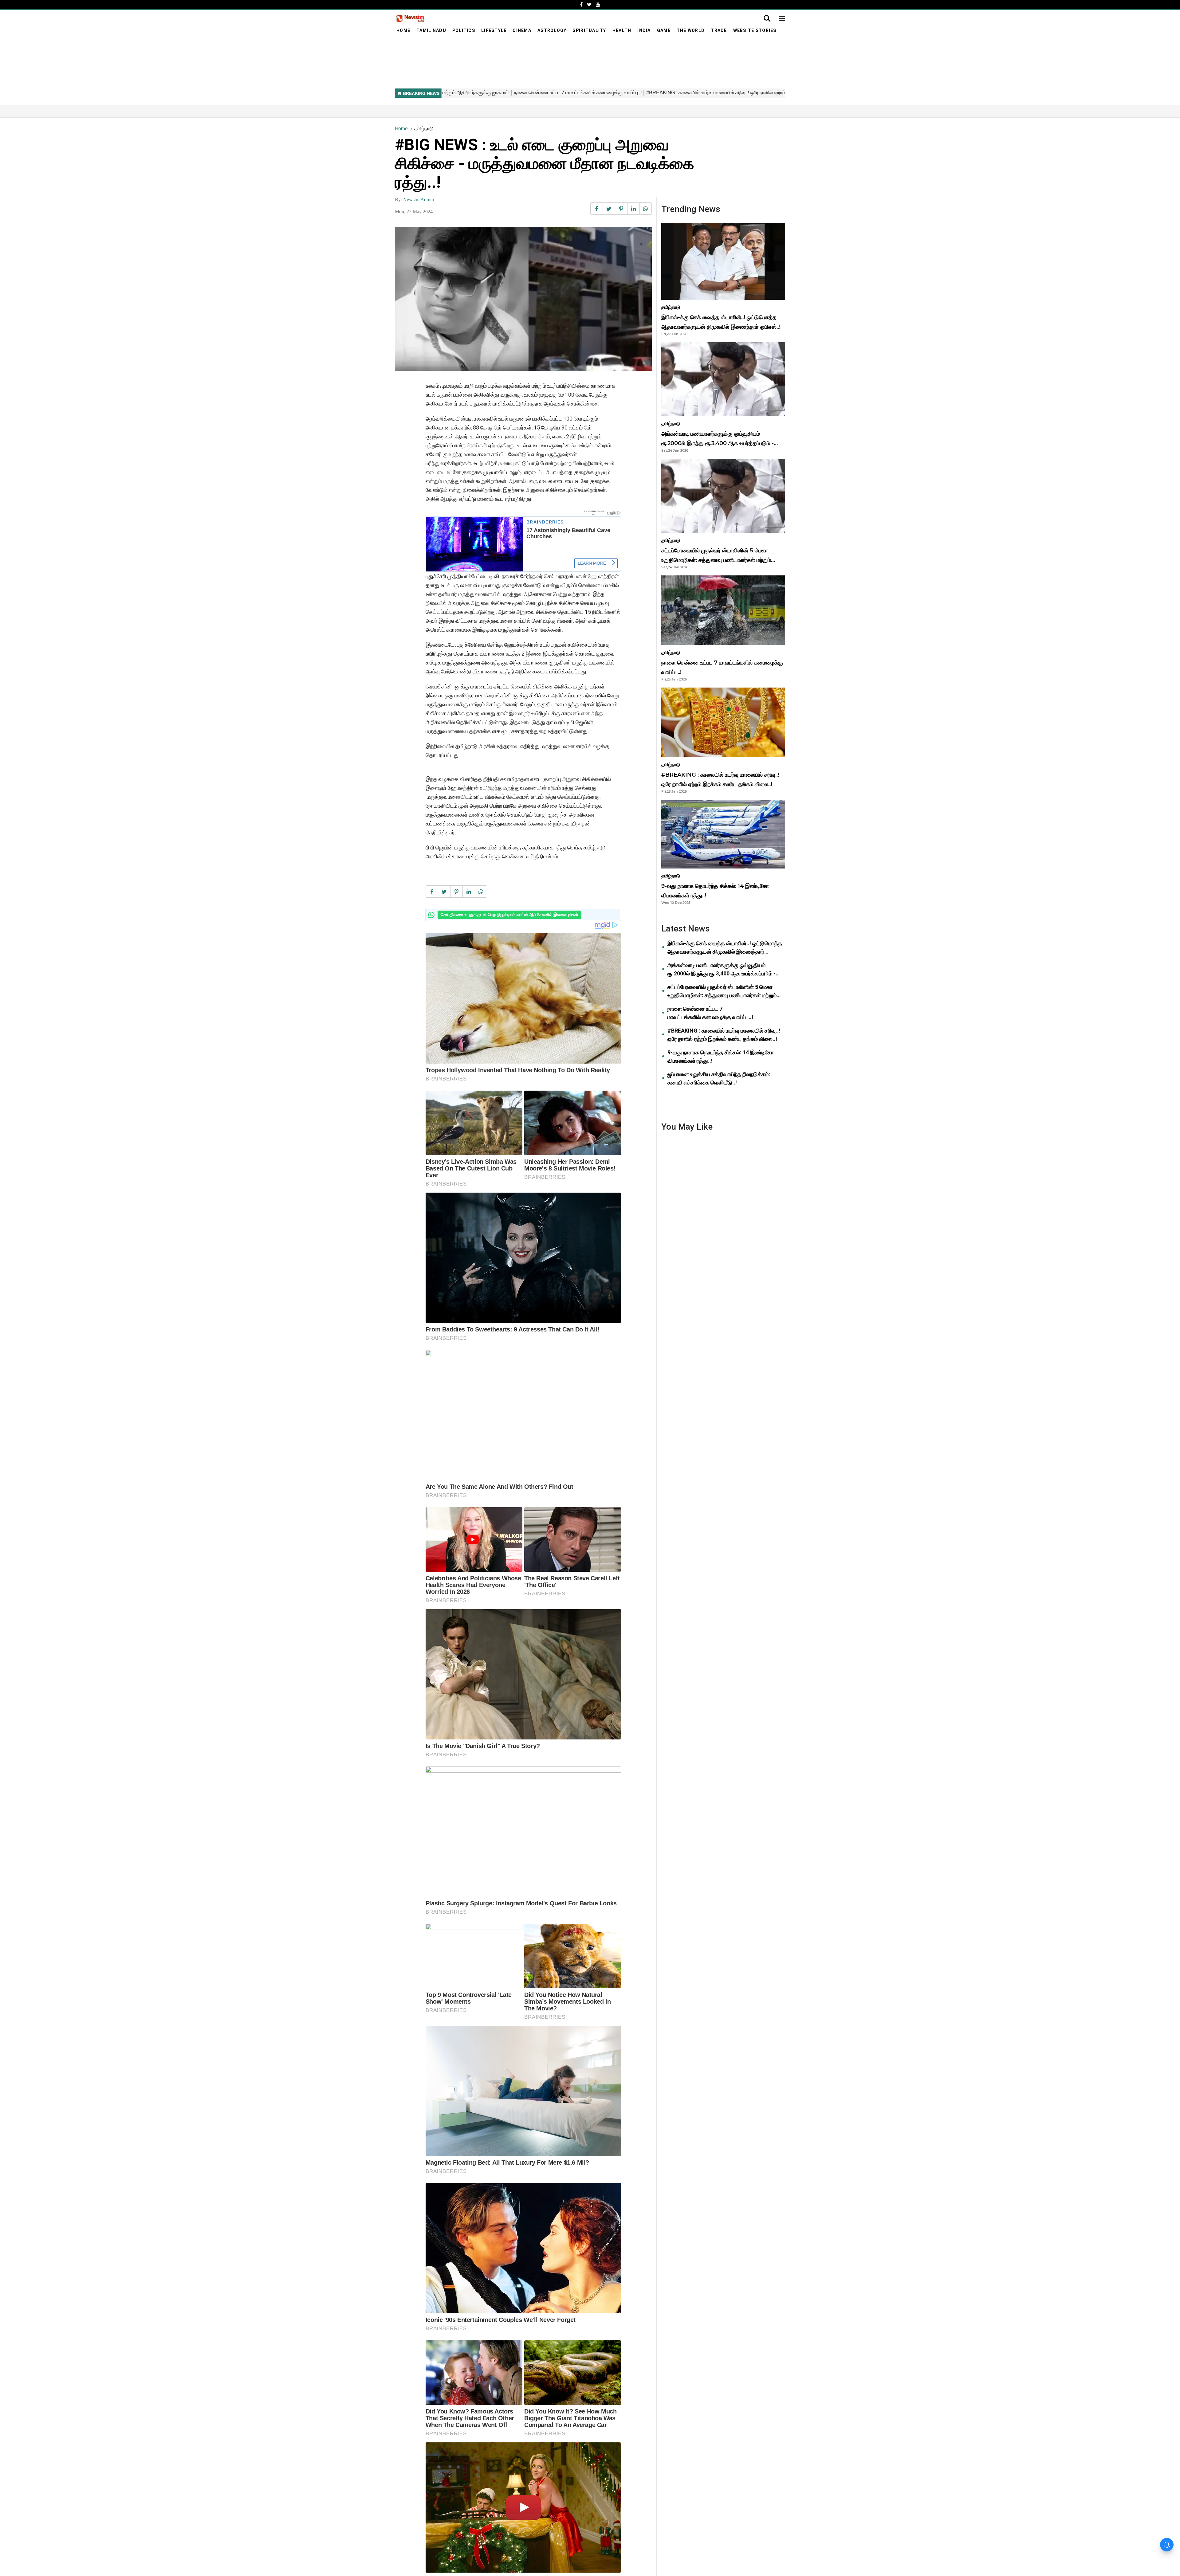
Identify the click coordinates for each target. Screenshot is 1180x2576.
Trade (719, 30)
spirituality (589, 30)
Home (403, 30)
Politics (464, 30)
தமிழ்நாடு (424, 129)
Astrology (552, 30)
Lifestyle (494, 30)
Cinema (522, 30)
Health (622, 30)
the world (691, 30)
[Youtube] (598, 4)
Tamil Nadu (431, 30)
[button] (782, 19)
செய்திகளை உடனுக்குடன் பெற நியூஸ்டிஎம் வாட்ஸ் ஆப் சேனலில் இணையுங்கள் (509, 915)
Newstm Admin (419, 200)
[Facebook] (581, 4)
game (664, 30)
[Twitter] (589, 4)
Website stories (755, 30)
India (644, 30)
